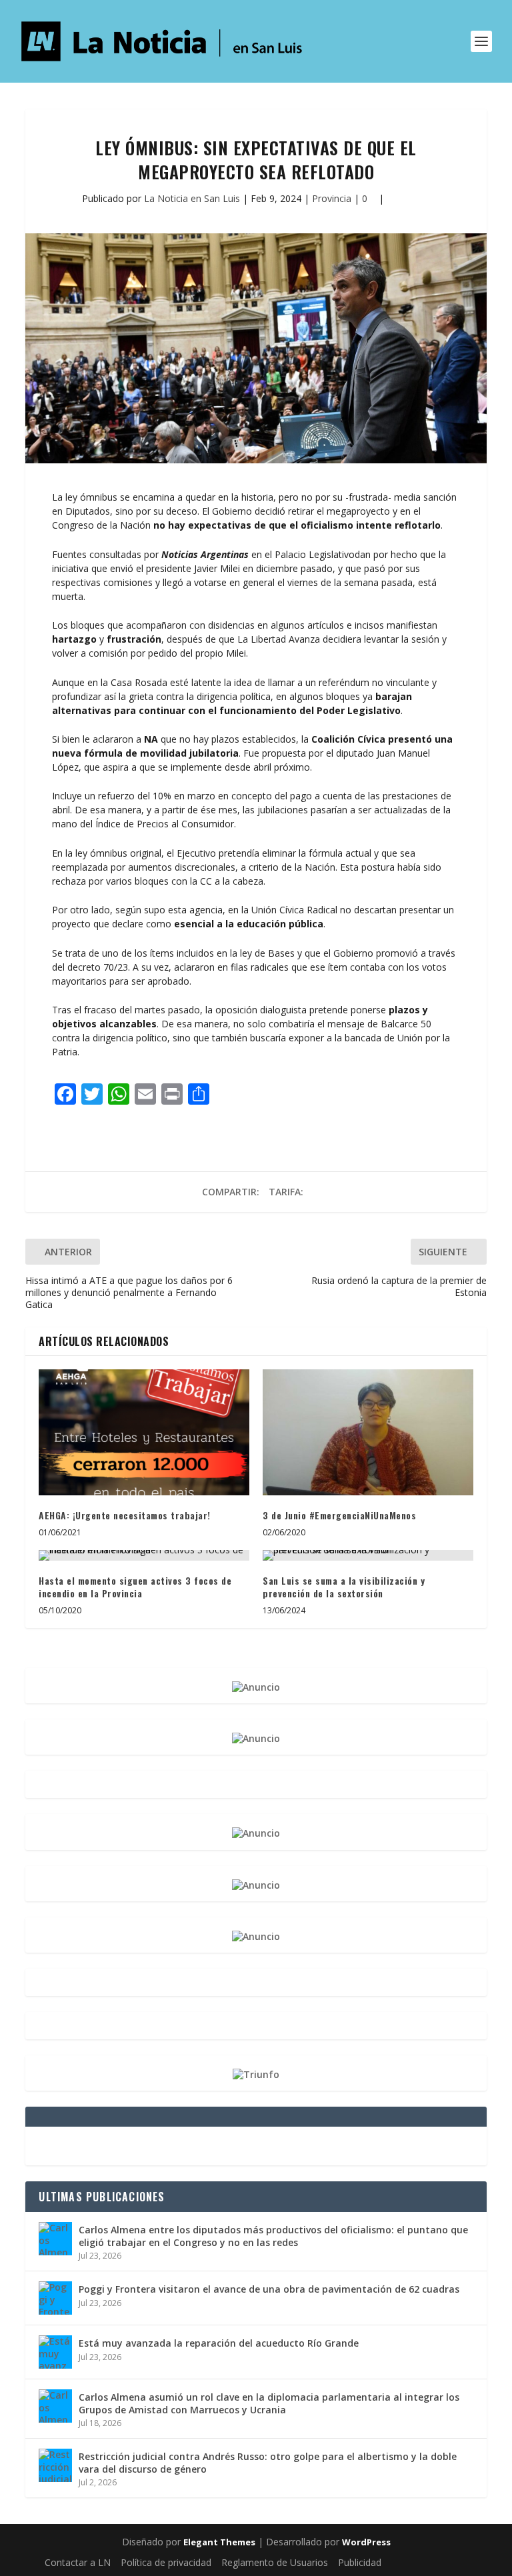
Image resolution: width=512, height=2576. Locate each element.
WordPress (366, 2542)
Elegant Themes (219, 2542)
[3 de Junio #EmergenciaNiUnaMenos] (368, 1432)
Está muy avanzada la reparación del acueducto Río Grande (219, 2343)
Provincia (332, 198)
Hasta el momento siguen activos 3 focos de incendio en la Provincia (135, 1587)
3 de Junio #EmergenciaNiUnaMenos (339, 1515)
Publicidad (360, 2562)
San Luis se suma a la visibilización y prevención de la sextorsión (344, 1587)
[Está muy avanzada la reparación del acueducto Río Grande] (55, 2352)
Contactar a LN (78, 2562)
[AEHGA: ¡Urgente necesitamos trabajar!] (144, 1432)
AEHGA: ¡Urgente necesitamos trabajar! (125, 1515)
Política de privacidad (166, 2562)
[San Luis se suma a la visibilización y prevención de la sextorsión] (368, 1555)
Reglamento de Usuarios (275, 2562)
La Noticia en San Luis (192, 198)
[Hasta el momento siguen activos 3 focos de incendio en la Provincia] (144, 1555)
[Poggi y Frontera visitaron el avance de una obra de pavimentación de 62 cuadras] (55, 2298)
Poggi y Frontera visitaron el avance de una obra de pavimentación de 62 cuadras (269, 2289)
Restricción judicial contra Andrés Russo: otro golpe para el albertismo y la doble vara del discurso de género (268, 2462)
